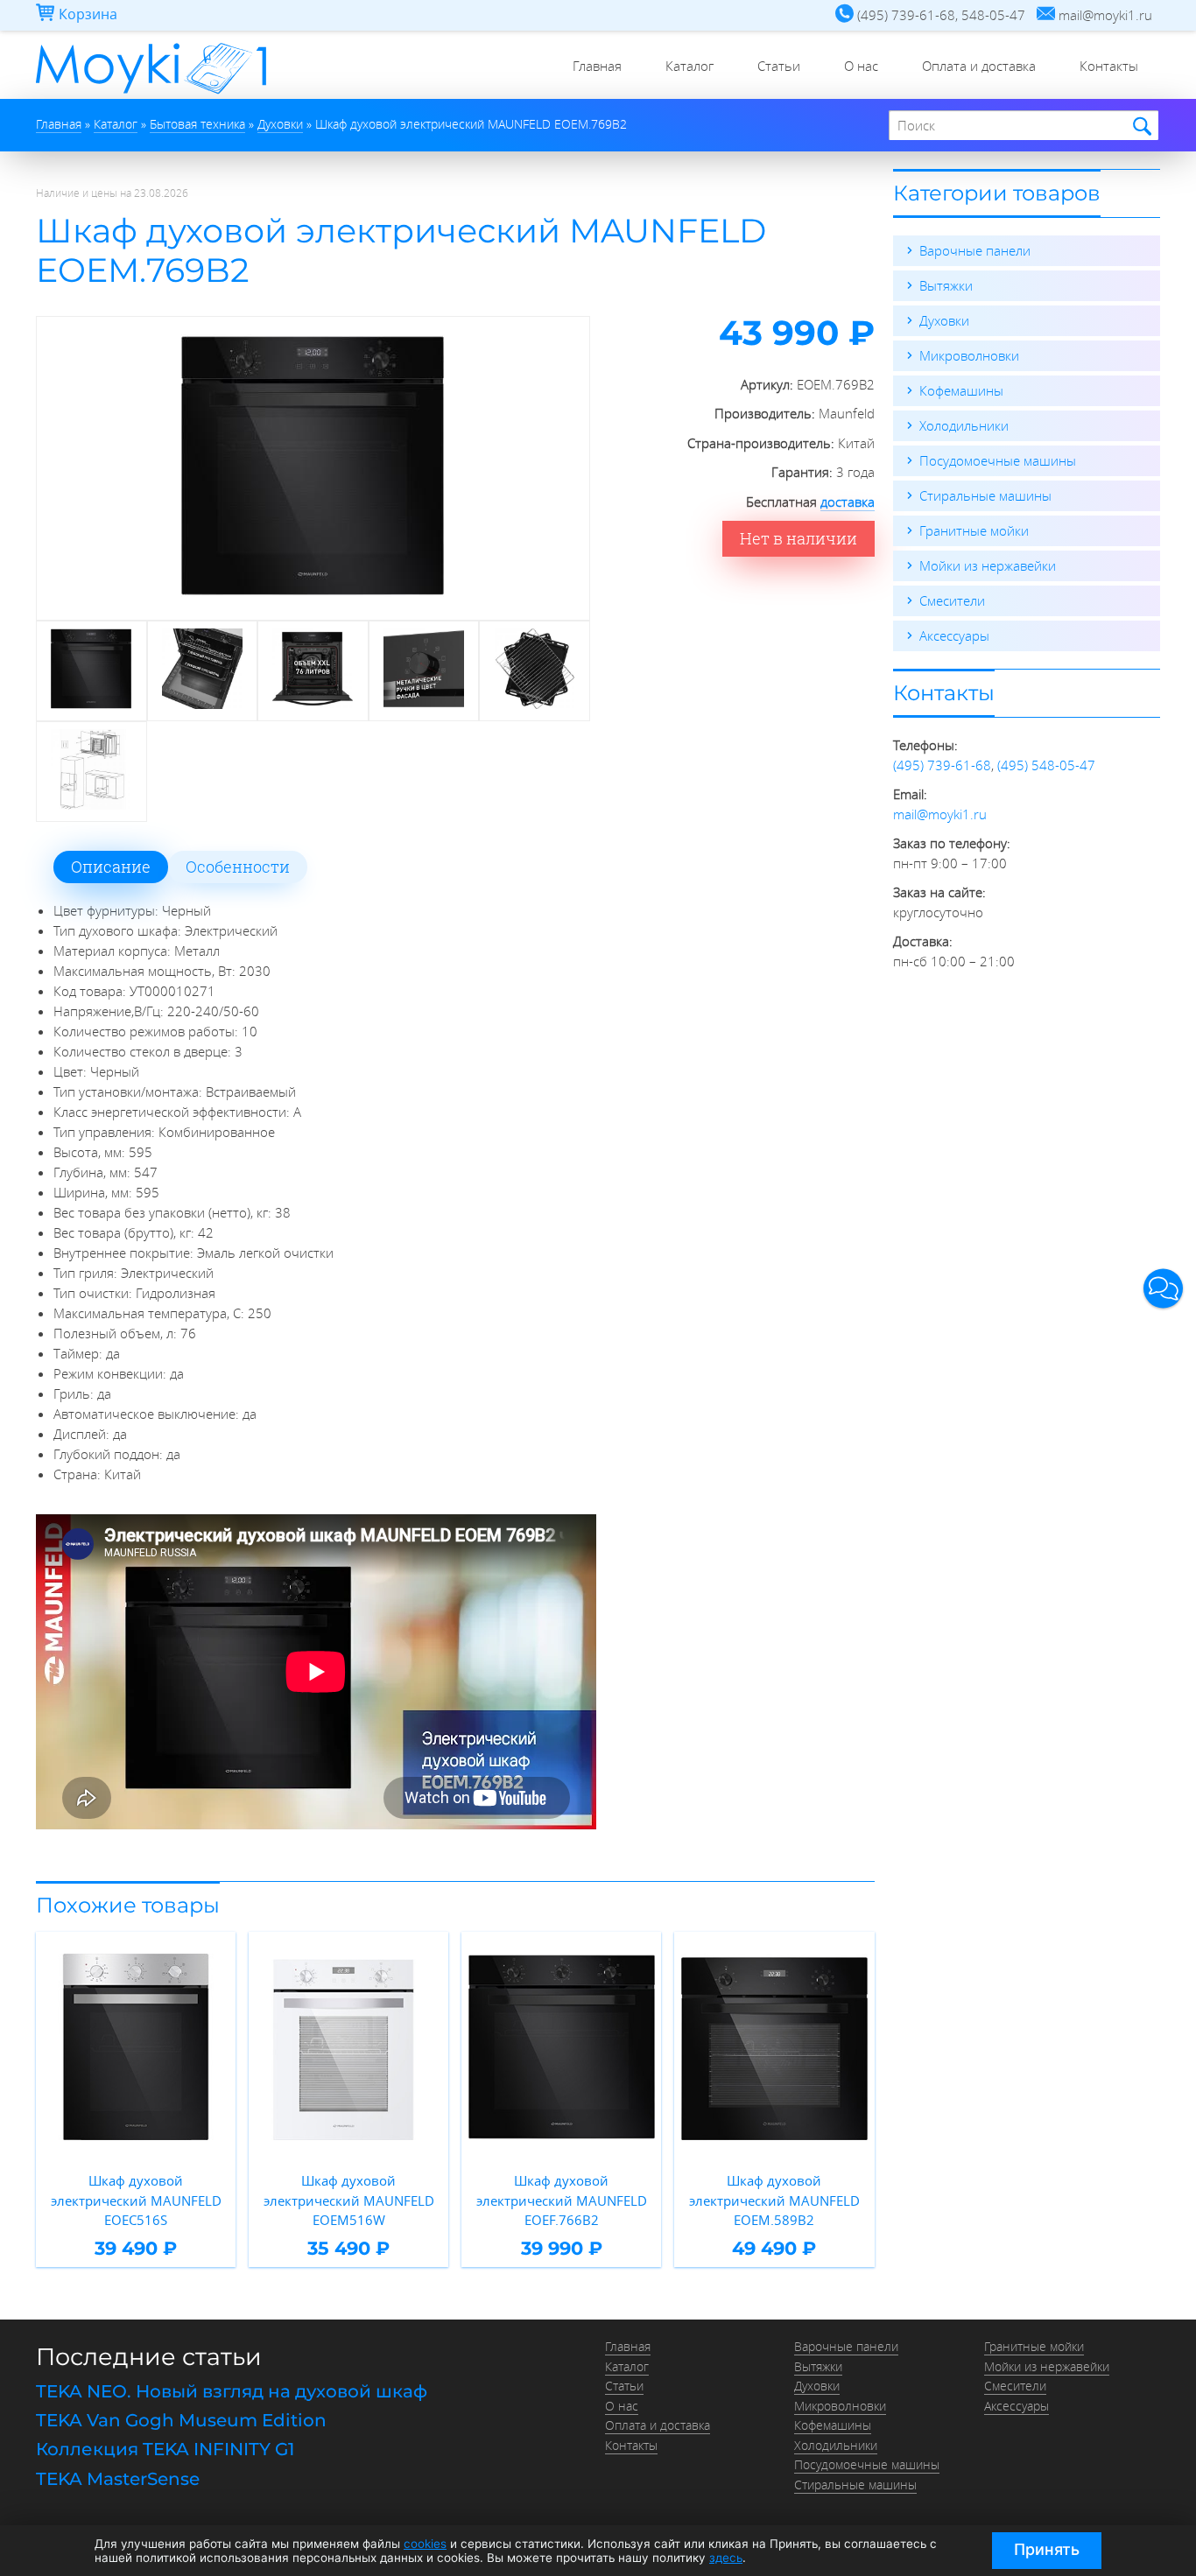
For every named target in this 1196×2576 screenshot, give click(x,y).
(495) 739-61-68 (942, 765)
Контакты (1109, 66)
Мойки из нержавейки (988, 565)
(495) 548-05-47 (1046, 765)
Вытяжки (946, 285)
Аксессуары (954, 635)
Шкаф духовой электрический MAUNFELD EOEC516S (136, 2200)
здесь (726, 2558)
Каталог (689, 66)
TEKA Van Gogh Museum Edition (181, 2420)
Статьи (779, 66)
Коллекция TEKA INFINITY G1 (165, 2449)
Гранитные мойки (974, 530)
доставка (848, 502)
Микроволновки (969, 355)
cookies (425, 2544)
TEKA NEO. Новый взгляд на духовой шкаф (232, 2391)
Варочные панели (975, 250)
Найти (1140, 126)
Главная (597, 66)
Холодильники (964, 425)
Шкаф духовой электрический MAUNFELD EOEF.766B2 (562, 2200)
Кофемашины (961, 390)
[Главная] (151, 94)
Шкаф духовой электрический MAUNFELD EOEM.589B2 (774, 2200)
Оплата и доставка (979, 66)
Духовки (944, 320)
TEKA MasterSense (118, 2479)
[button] (1163, 1288)
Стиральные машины (985, 495)
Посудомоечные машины (998, 460)
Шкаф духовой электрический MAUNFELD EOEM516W (349, 2200)
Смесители (952, 600)
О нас (861, 66)
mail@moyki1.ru (940, 814)
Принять (1047, 2549)
